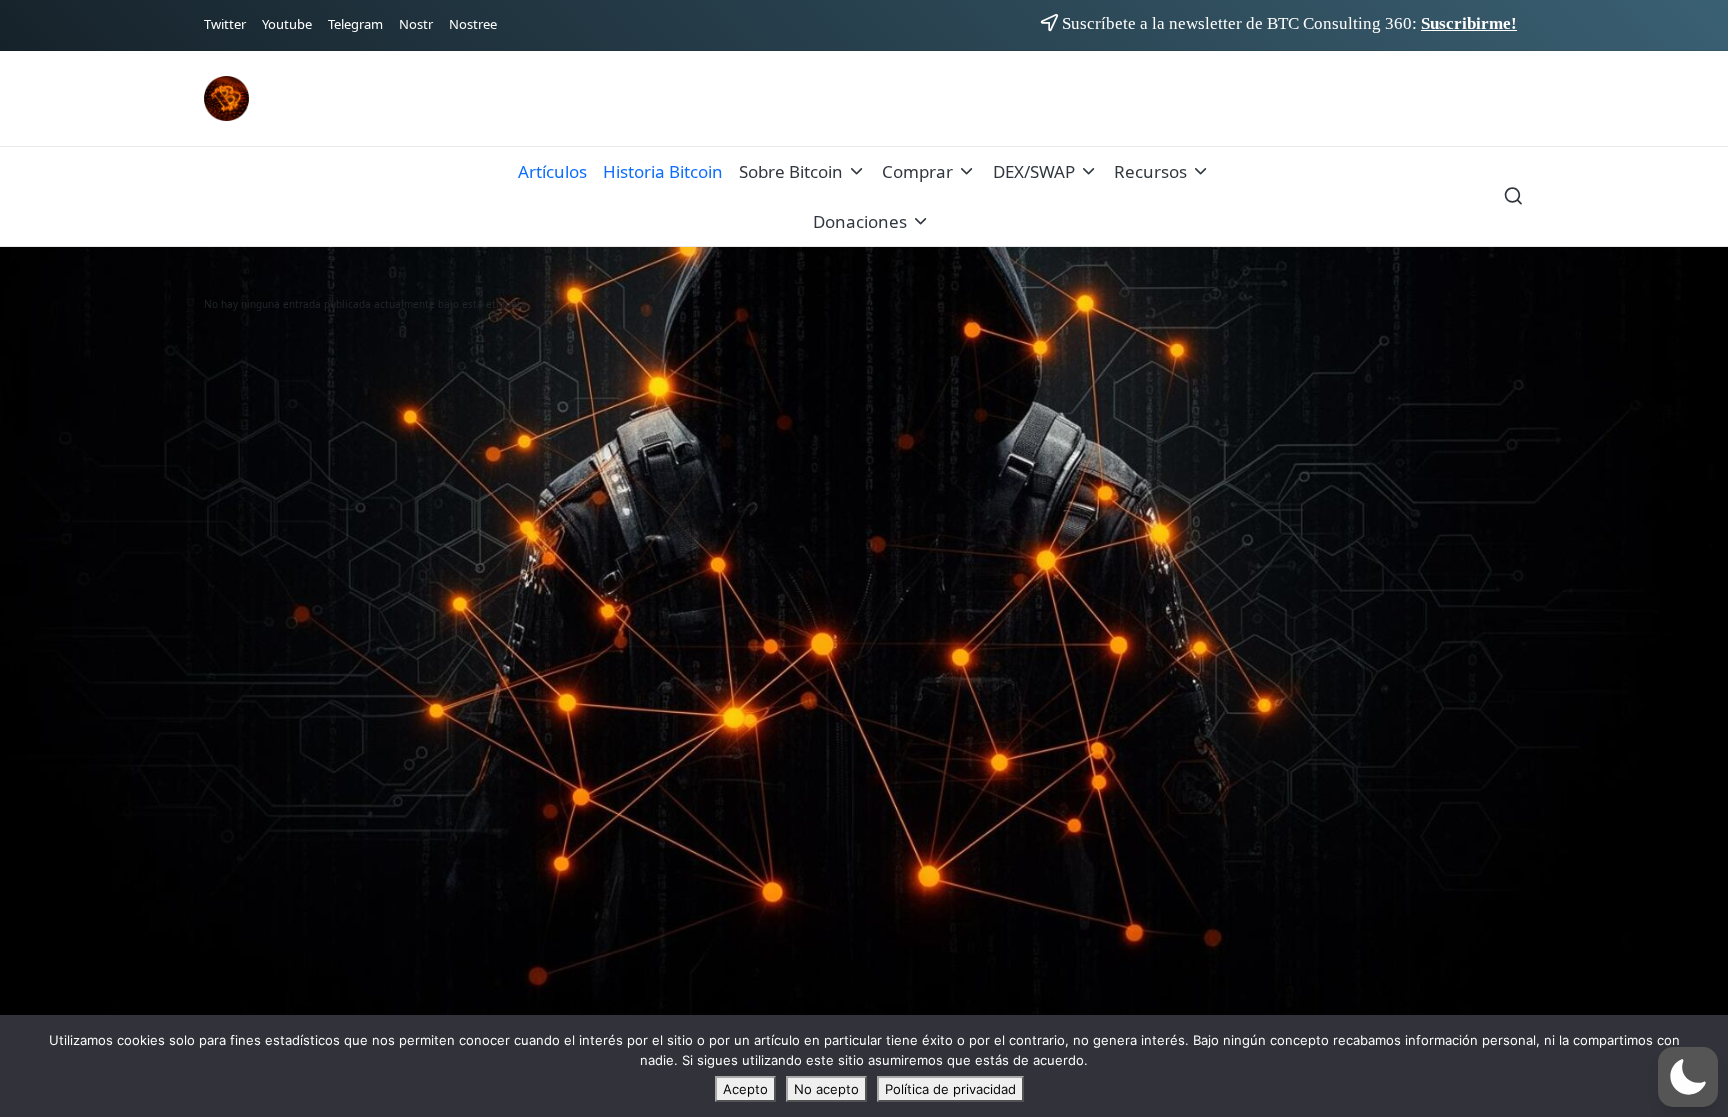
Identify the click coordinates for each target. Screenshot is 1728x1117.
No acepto (826, 1089)
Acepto (745, 1089)
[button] (1688, 1077)
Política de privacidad (950, 1089)
